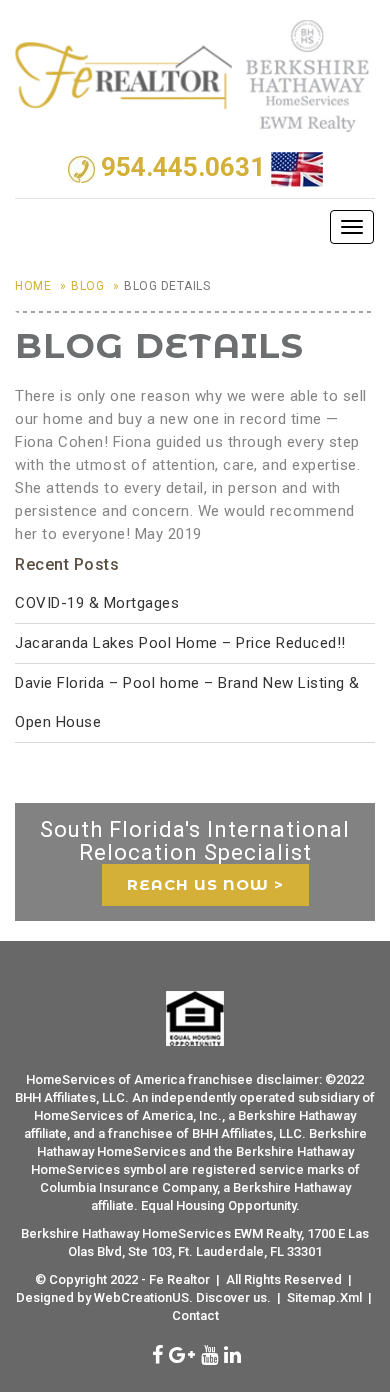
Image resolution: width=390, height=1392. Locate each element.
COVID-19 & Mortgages (97, 603)
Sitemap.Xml (324, 1297)
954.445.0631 (183, 168)
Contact (195, 1315)
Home (33, 286)
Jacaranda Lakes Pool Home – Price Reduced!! (180, 643)
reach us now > (205, 884)
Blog (87, 286)
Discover (223, 1297)
